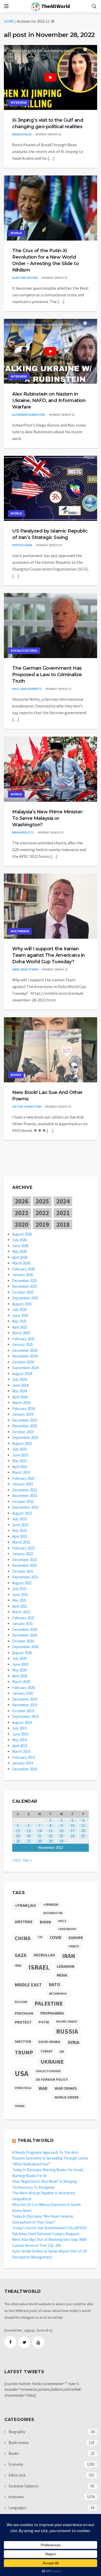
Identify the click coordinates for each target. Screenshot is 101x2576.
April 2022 (20, 1536)
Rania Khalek (22, 134)
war (43, 2088)
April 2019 (20, 1746)
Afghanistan (53, 1913)
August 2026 (22, 1234)
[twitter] (24, 2342)
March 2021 (21, 1612)
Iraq (18, 1965)
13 (29, 1831)
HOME (9, 21)
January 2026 (23, 1275)
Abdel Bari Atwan (25, 969)
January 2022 (23, 1554)
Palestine (49, 2003)
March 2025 (21, 1333)
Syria (74, 2042)
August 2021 (22, 1583)
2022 (42, 1213)
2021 (63, 1213)
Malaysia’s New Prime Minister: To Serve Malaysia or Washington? (48, 818)
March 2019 (21, 1751)
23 (61, 1836)
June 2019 (20, 1734)
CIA (40, 1937)
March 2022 (21, 1542)
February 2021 (23, 1618)
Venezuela (23, 2088)
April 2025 (20, 1327)
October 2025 (23, 1292)
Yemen (20, 2106)
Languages (17, 2508)
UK (62, 2051)
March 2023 (21, 1472)
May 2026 (19, 1251)
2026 (21, 1201)
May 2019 (19, 1740)
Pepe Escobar (22, 545)
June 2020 (20, 1664)
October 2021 (23, 1571)
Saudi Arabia (49, 2042)
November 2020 (25, 1635)
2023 (21, 1213)
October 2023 (23, 1432)
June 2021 (20, 1595)
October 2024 (23, 1362)
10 (72, 1826)
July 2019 (19, 1728)
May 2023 (19, 1461)
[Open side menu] (6, 6)
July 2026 (19, 1240)
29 (51, 1841)
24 (72, 1836)
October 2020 (23, 1641)
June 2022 (20, 1525)
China (23, 1938)
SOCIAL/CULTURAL (24, 651)
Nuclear (21, 2002)
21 (40, 1836)
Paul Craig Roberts (27, 689)
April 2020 (20, 1676)
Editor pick (17, 2475)
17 (72, 1831)
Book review (18, 2443)
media (62, 1975)
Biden (45, 1922)
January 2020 (23, 1693)
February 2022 (23, 1548)
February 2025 (23, 1339)
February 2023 (23, 1478)
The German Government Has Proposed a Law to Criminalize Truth (47, 675)
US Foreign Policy (52, 2079)
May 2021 (19, 1600)
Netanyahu (58, 1993)
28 (40, 1841)
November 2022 (25, 1496)
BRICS (62, 1921)
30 (61, 1841)
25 (83, 1836)
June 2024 (20, 1385)
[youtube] (38, 2342)
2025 (42, 1201)
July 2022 (19, 1519)
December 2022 (25, 1490)
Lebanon (66, 1966)
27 (29, 1841)
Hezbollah (44, 1955)
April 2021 (20, 1606)
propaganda (52, 2013)
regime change (67, 2022)
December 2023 (25, 1420)
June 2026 (20, 1246)
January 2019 (23, 1763)
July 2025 (19, 1310)
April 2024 (20, 1397)
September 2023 (25, 1437)
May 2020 (19, 1670)
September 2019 (25, 1717)
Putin (44, 2022)
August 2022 (22, 1513)
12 (18, 1831)
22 (51, 1836)
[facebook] (10, 2342)
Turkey (46, 2051)
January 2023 (23, 1484)
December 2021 (25, 1560)
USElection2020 (48, 2071)
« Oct (16, 1860)
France (74, 1946)
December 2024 (25, 1350)
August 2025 (22, 1304)
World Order (67, 2097)
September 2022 (25, 1507)
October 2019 (23, 1711)
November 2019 (25, 1705)
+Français (25, 1905)
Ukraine (52, 2062)
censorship (67, 1929)
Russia (67, 2031)
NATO (55, 1985)
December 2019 (25, 1699)
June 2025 (20, 1316)
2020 (21, 1224)
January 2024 (23, 1414)
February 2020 (23, 1688)
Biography (16, 2432)
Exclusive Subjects (23, 2486)
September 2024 (25, 1368)
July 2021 (19, 1589)
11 (83, 1826)
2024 (63, 1201)
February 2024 (23, 1409)
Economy (16, 2464)
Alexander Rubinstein (29, 415)
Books (16, 1075)
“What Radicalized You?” (31, 2164)
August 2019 (22, 1722)
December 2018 (25, 1769)
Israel (39, 1967)
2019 (42, 1224)
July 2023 (19, 1449)
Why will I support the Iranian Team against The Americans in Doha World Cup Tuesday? (49, 955)
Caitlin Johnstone (27, 1106)
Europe (76, 1938)
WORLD (16, 233)
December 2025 (25, 1281)
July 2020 (19, 1658)
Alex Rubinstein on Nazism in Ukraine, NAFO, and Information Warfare (49, 400)
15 (51, 1831)
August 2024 (22, 1374)
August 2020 (22, 1653)
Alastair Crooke (25, 278)
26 (18, 1841)
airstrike (24, 1922)
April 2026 (20, 1257)
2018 (63, 1224)
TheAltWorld (55, 6)
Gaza (21, 1955)
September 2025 (25, 1298)
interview (19, 103)
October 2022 (23, 1502)
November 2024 (25, 1356)
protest (23, 2022)
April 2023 (20, 1467)
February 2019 (23, 1757)
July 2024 (19, 1379)
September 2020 (25, 1647)
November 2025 (25, 1286)
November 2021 (25, 1565)
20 (29, 1836)
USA (22, 2073)
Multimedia (20, 931)
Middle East (28, 1985)
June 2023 (20, 1455)
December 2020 (25, 1629)
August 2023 (22, 1443)
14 (40, 1831)
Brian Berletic (23, 832)
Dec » (27, 1860)
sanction (23, 2042)
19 (18, 1836)
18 (83, 1831)
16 (61, 1831)
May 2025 (19, 1321)
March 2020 (21, 1682)
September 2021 (25, 1577)
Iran (69, 1956)
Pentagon (24, 2013)
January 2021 (23, 1624)
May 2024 (19, 1391)
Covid (56, 1938)
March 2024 (21, 1403)
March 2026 (21, 1263)
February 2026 (23, 1269)
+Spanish (51, 1905)
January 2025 (23, 1344)
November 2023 (25, 1426)
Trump (24, 2052)
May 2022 (19, 1530)
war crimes (66, 2088)
